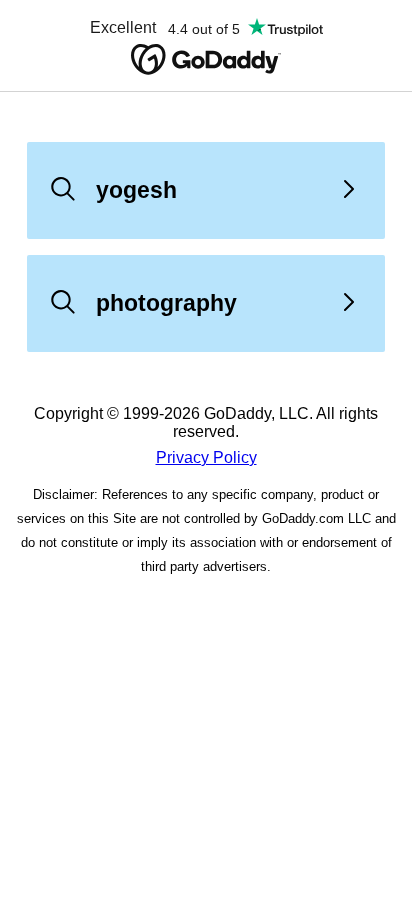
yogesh (136, 190)
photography (166, 303)
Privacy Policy (206, 457)
